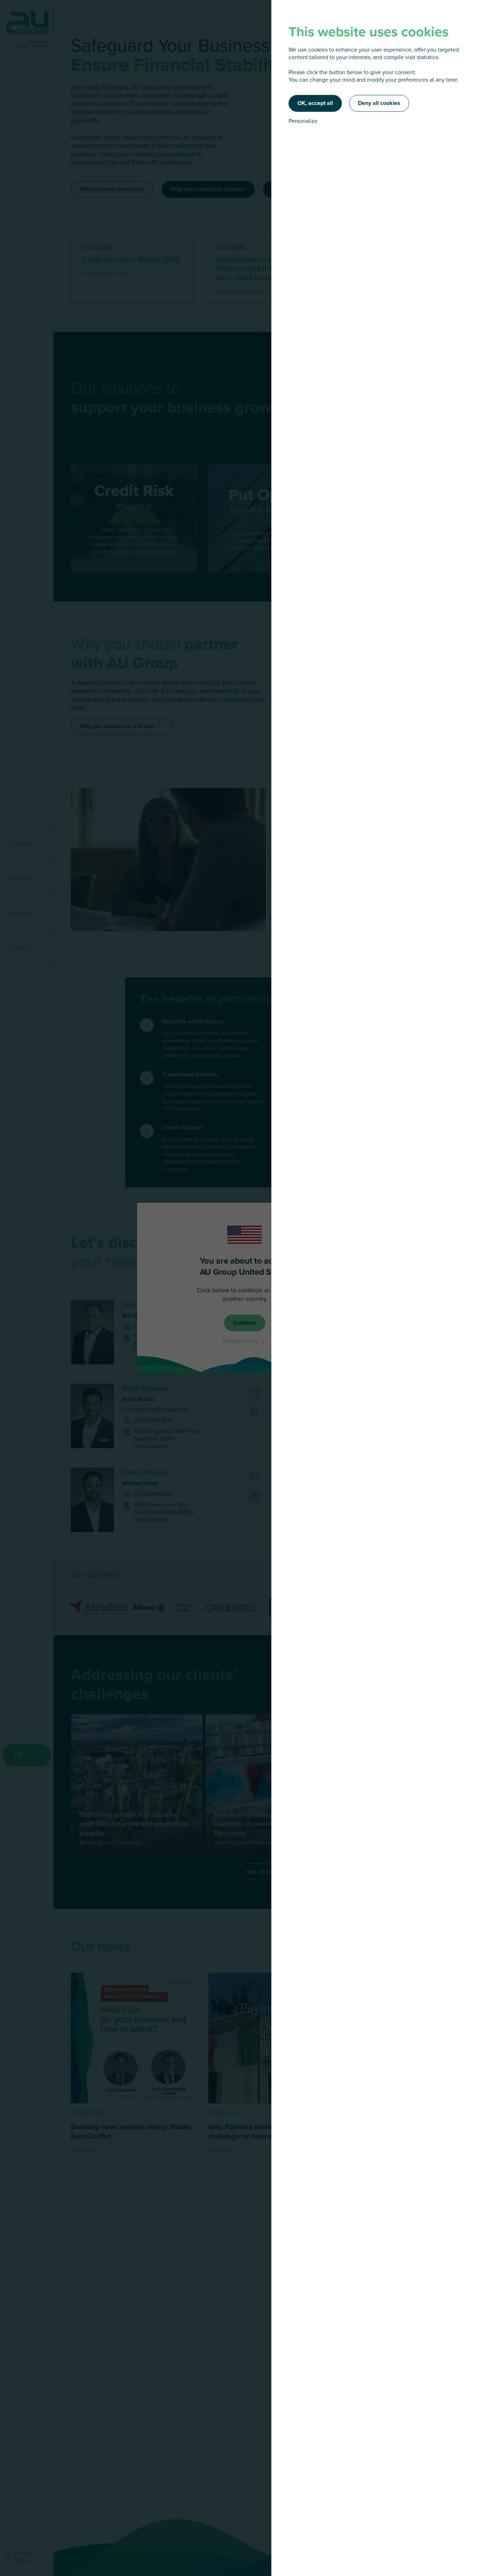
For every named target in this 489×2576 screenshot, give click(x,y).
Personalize (303, 121)
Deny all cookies (379, 103)
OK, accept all (315, 103)
